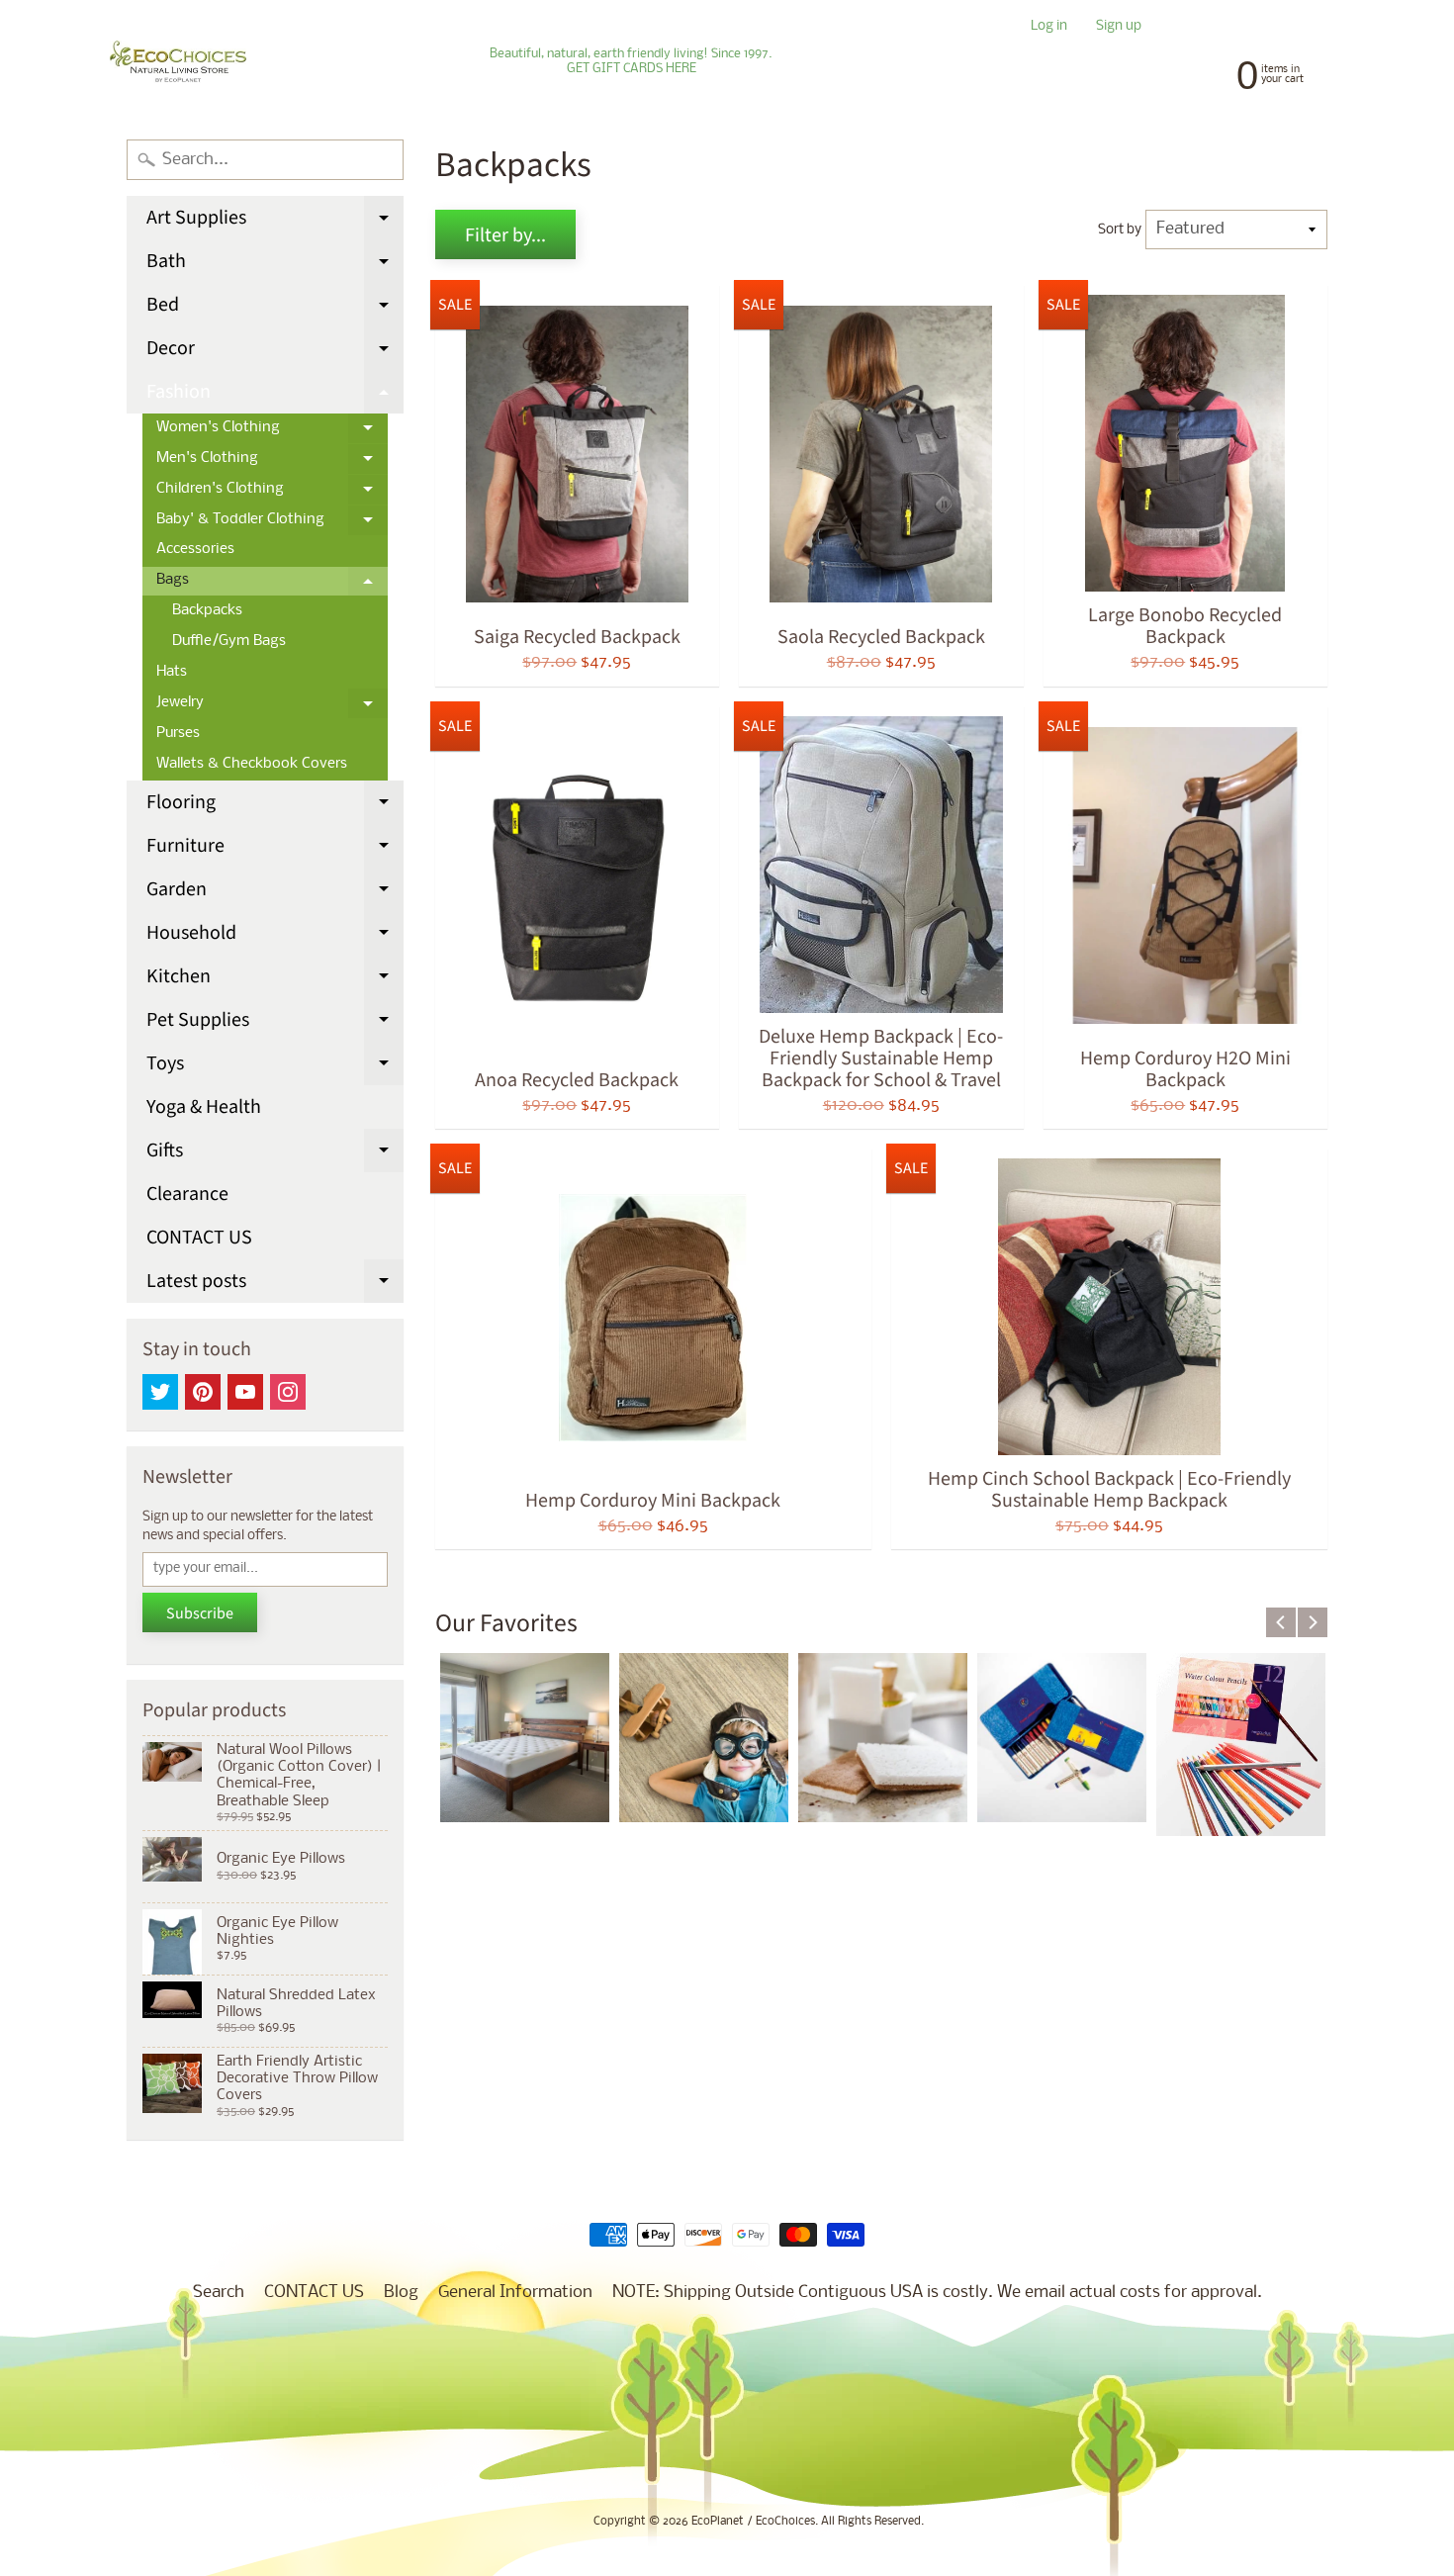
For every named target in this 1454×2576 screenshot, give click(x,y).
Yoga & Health (204, 1107)
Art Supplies (275, 222)
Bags (272, 585)
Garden (275, 893)
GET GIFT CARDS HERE (632, 69)
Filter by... (505, 235)
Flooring (275, 806)
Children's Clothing (272, 494)
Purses (178, 734)
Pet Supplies (275, 1024)
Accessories (195, 550)
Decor (275, 352)
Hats (172, 672)
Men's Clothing (272, 463)
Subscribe (200, 1613)
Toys (275, 1067)
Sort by (1120, 230)
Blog (401, 2293)
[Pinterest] (203, 1392)
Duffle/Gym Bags (229, 642)
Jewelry (272, 707)
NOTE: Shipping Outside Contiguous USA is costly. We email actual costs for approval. (937, 2293)
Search (219, 2293)
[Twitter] (160, 1392)
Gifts (275, 1154)
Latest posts (275, 1285)
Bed (275, 309)
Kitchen (275, 980)
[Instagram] (288, 1392)
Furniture (275, 850)
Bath (275, 265)
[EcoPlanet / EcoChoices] (178, 62)
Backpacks (207, 611)
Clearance (187, 1194)
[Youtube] (245, 1392)
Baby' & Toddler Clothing (272, 524)
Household (275, 937)
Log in (1049, 27)
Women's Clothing (272, 432)
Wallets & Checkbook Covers (252, 764)
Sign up (1119, 27)
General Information (515, 2293)
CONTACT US (199, 1238)
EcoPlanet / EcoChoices (753, 2522)
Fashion (275, 396)
